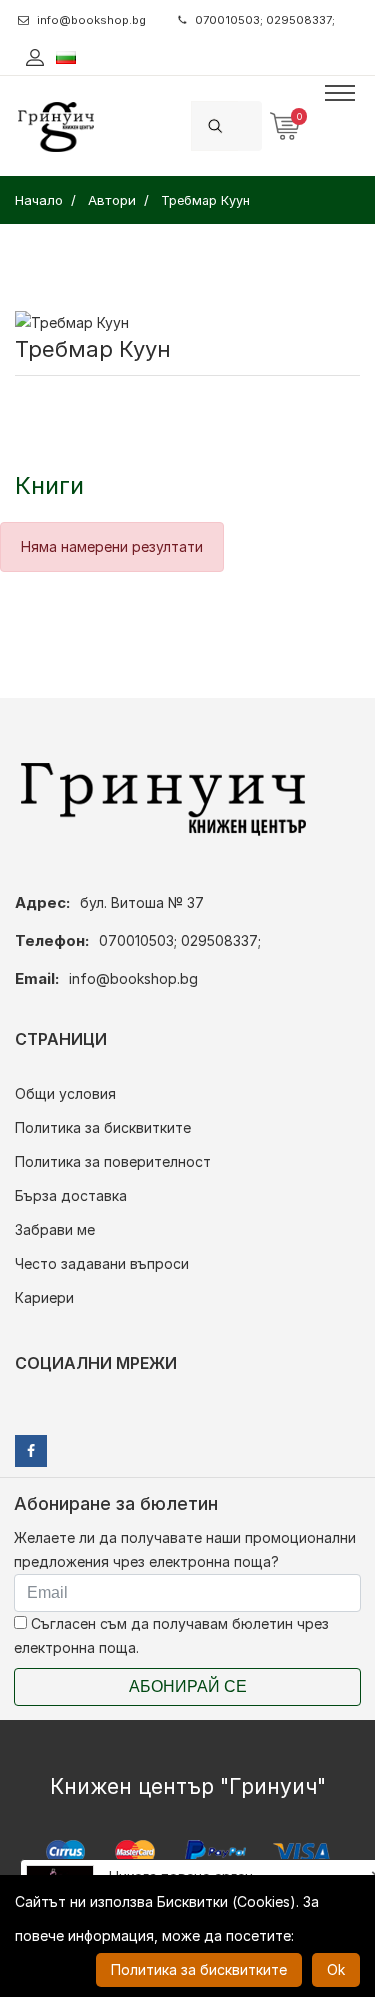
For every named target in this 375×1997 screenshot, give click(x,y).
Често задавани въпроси (102, 1263)
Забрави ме (55, 1229)
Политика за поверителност (113, 1161)
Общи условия (65, 1093)
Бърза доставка (71, 1195)
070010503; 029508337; (265, 20)
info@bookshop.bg (91, 20)
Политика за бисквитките (103, 1127)
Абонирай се (188, 1686)
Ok (336, 1969)
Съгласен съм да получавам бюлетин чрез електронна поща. (171, 1635)
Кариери (44, 1297)
